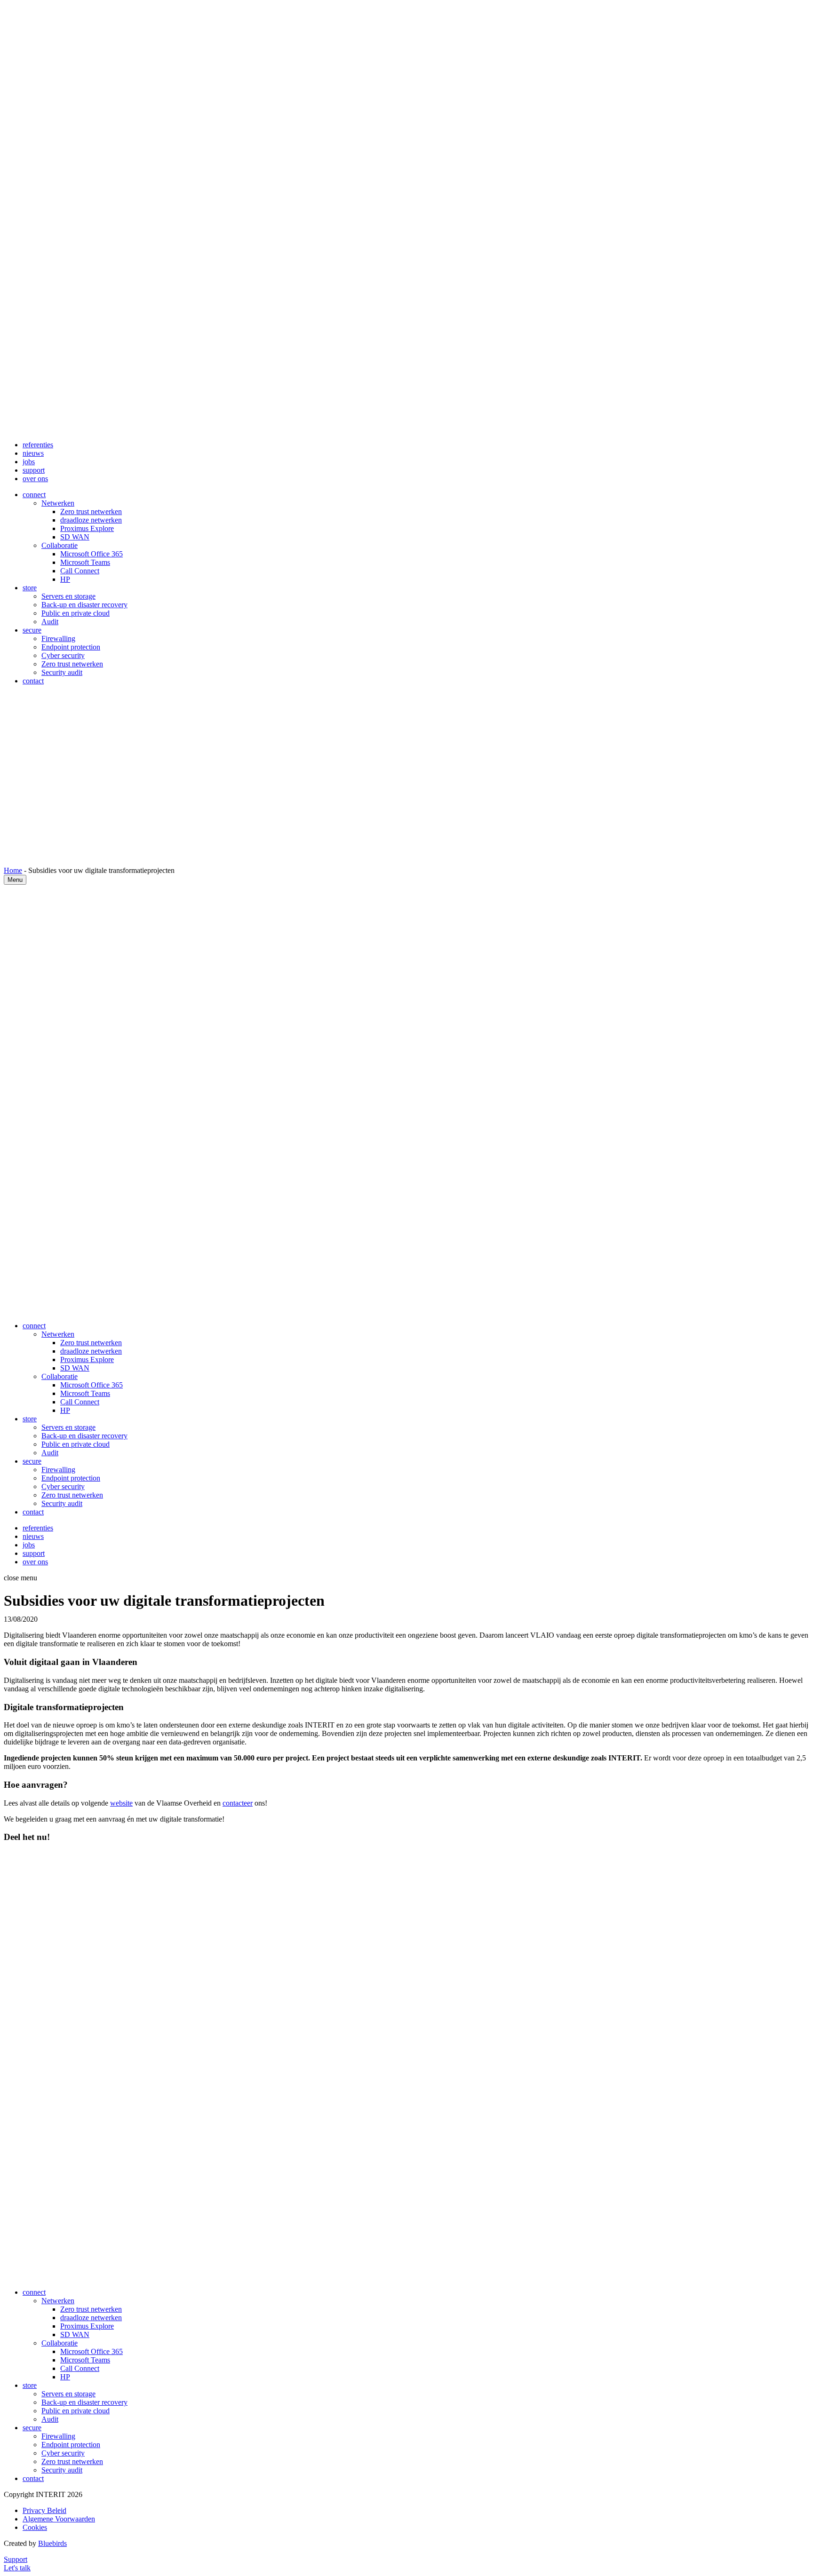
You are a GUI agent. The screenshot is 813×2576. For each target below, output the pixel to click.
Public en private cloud (76, 613)
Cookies (35, 2527)
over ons (35, 479)
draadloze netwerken (91, 520)
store (30, 588)
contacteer (238, 1803)
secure (32, 630)
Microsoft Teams (85, 562)
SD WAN (75, 537)
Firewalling (58, 638)
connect (34, 495)
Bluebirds (52, 2543)
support (34, 470)
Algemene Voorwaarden (59, 2519)
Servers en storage (68, 596)
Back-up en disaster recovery (84, 605)
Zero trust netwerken (91, 511)
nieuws (33, 453)
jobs (29, 462)
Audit (50, 622)
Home (13, 870)
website (121, 1803)
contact (33, 681)
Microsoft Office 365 (92, 554)
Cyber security (63, 655)
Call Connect (80, 571)
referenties (38, 445)
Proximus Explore (87, 528)
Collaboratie (60, 545)
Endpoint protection (71, 647)
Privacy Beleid (44, 2510)
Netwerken (58, 503)
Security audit (62, 672)
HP (65, 579)
